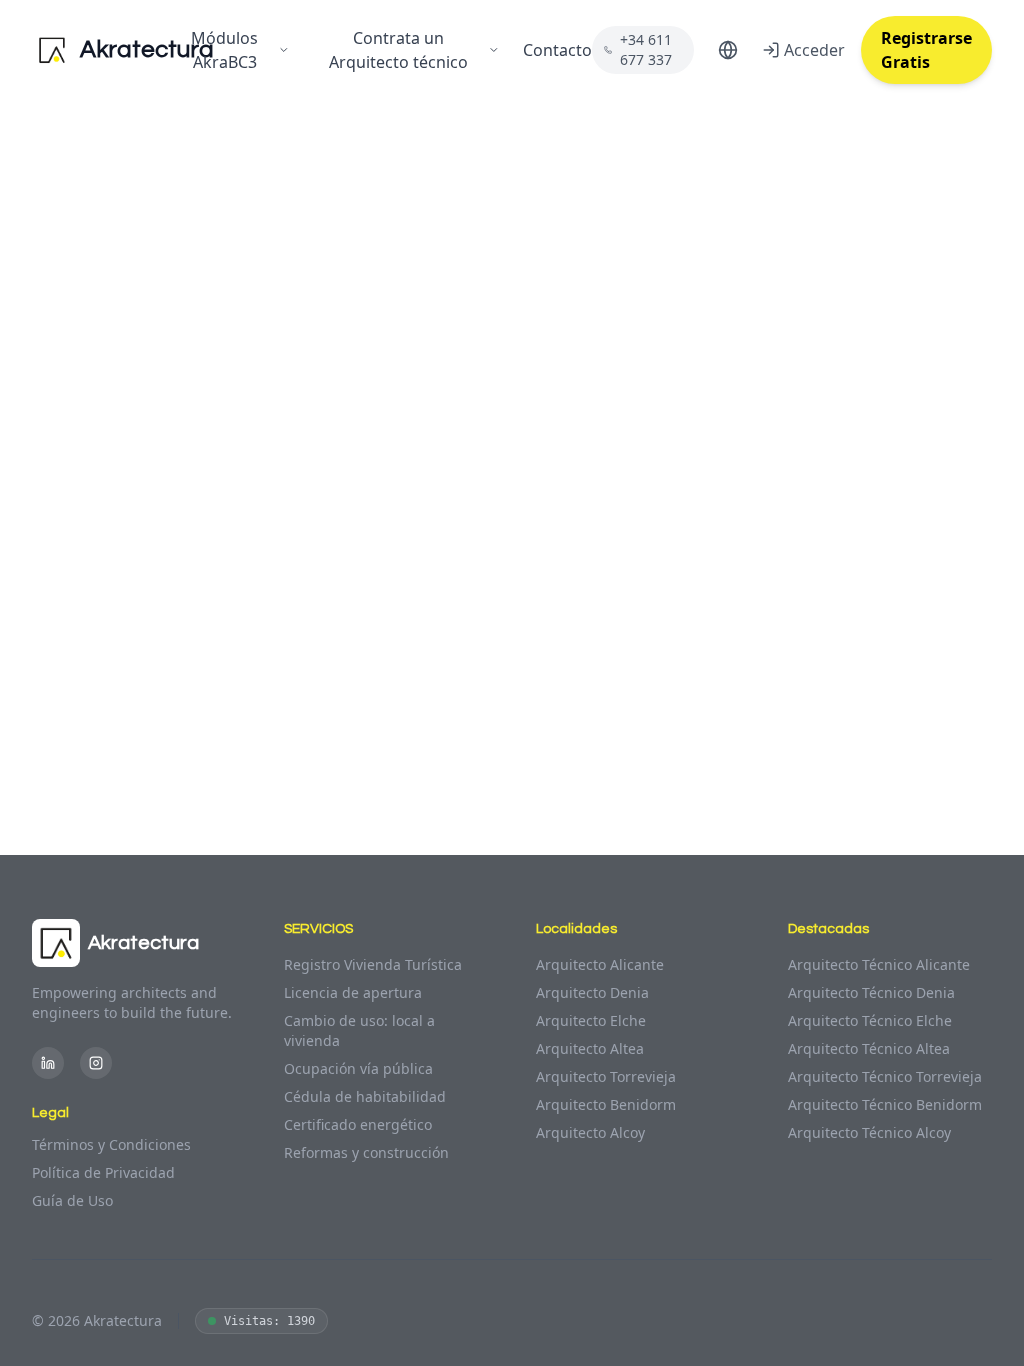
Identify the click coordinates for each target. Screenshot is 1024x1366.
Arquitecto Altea (590, 1048)
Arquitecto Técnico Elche (870, 1020)
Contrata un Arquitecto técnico (398, 50)
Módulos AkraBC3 (224, 50)
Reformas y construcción (366, 1152)
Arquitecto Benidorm (606, 1104)
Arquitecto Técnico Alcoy (869, 1132)
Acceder (814, 50)
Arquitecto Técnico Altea (869, 1048)
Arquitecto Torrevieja (606, 1076)
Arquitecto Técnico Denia (871, 992)
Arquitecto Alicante (600, 964)
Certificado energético (358, 1124)
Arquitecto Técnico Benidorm (885, 1104)
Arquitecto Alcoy (590, 1132)
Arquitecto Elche (591, 1020)
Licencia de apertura (353, 992)
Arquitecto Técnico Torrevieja (885, 1076)
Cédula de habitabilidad (365, 1096)
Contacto (557, 50)
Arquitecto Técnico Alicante (879, 964)
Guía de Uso (72, 1200)
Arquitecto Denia (592, 992)
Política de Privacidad (103, 1172)
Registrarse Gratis (926, 50)
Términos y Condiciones (111, 1144)
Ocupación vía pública (358, 1068)
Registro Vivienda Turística (373, 964)
